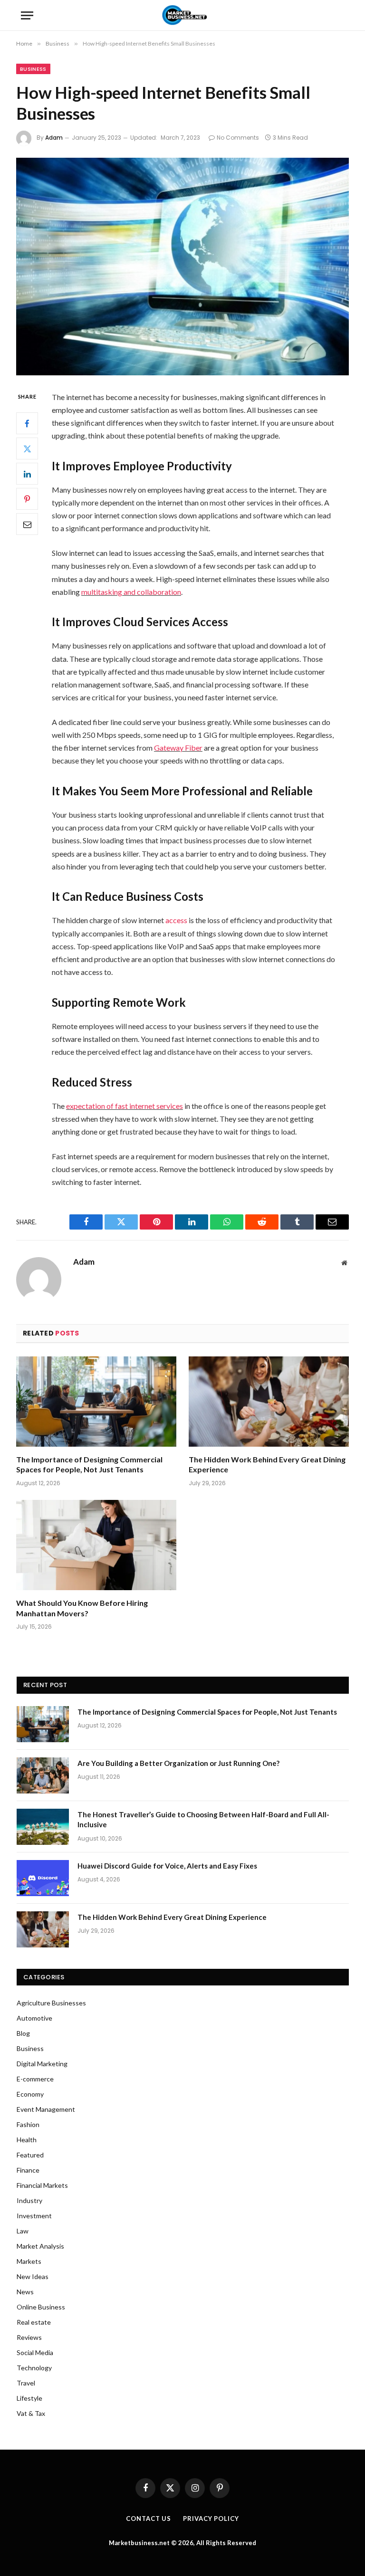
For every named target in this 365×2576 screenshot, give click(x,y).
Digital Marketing (42, 2064)
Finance (28, 2170)
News (25, 2292)
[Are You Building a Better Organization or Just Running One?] (43, 1775)
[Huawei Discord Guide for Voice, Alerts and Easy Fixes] (43, 1878)
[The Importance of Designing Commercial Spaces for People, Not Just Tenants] (96, 1402)
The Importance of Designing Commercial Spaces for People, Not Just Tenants (89, 1465)
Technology (34, 2368)
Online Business (41, 2307)
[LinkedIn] (27, 474)
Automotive (34, 2018)
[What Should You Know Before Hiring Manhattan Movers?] (96, 1545)
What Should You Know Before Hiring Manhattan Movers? (82, 1608)
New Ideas (33, 2276)
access (176, 920)
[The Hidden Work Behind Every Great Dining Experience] (269, 1402)
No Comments (238, 138)
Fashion (28, 2124)
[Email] (27, 524)
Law (23, 2231)
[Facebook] (27, 423)
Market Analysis (40, 2246)
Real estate (34, 2322)
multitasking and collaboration (131, 592)
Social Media (35, 2352)
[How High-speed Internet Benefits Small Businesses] (182, 266)
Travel (26, 2383)
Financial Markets (42, 2185)
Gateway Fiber (178, 748)
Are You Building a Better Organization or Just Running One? (178, 1763)
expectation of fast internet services (125, 1106)
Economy (30, 2094)
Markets (29, 2261)
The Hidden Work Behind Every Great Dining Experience (267, 1465)
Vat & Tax (31, 2413)
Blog (23, 2033)
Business (33, 69)
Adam (54, 138)
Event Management (46, 2109)
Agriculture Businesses (51, 2003)
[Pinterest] (27, 499)
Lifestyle (29, 2398)
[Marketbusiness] (183, 15)
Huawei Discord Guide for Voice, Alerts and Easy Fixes (167, 1866)
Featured (30, 2155)
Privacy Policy (211, 2519)
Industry (29, 2200)
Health (27, 2140)
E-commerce (35, 2079)
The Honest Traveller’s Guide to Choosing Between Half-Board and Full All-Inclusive (203, 1819)
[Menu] (27, 15)
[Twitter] (27, 448)
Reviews (29, 2337)
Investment (34, 2216)
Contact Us (149, 2519)
